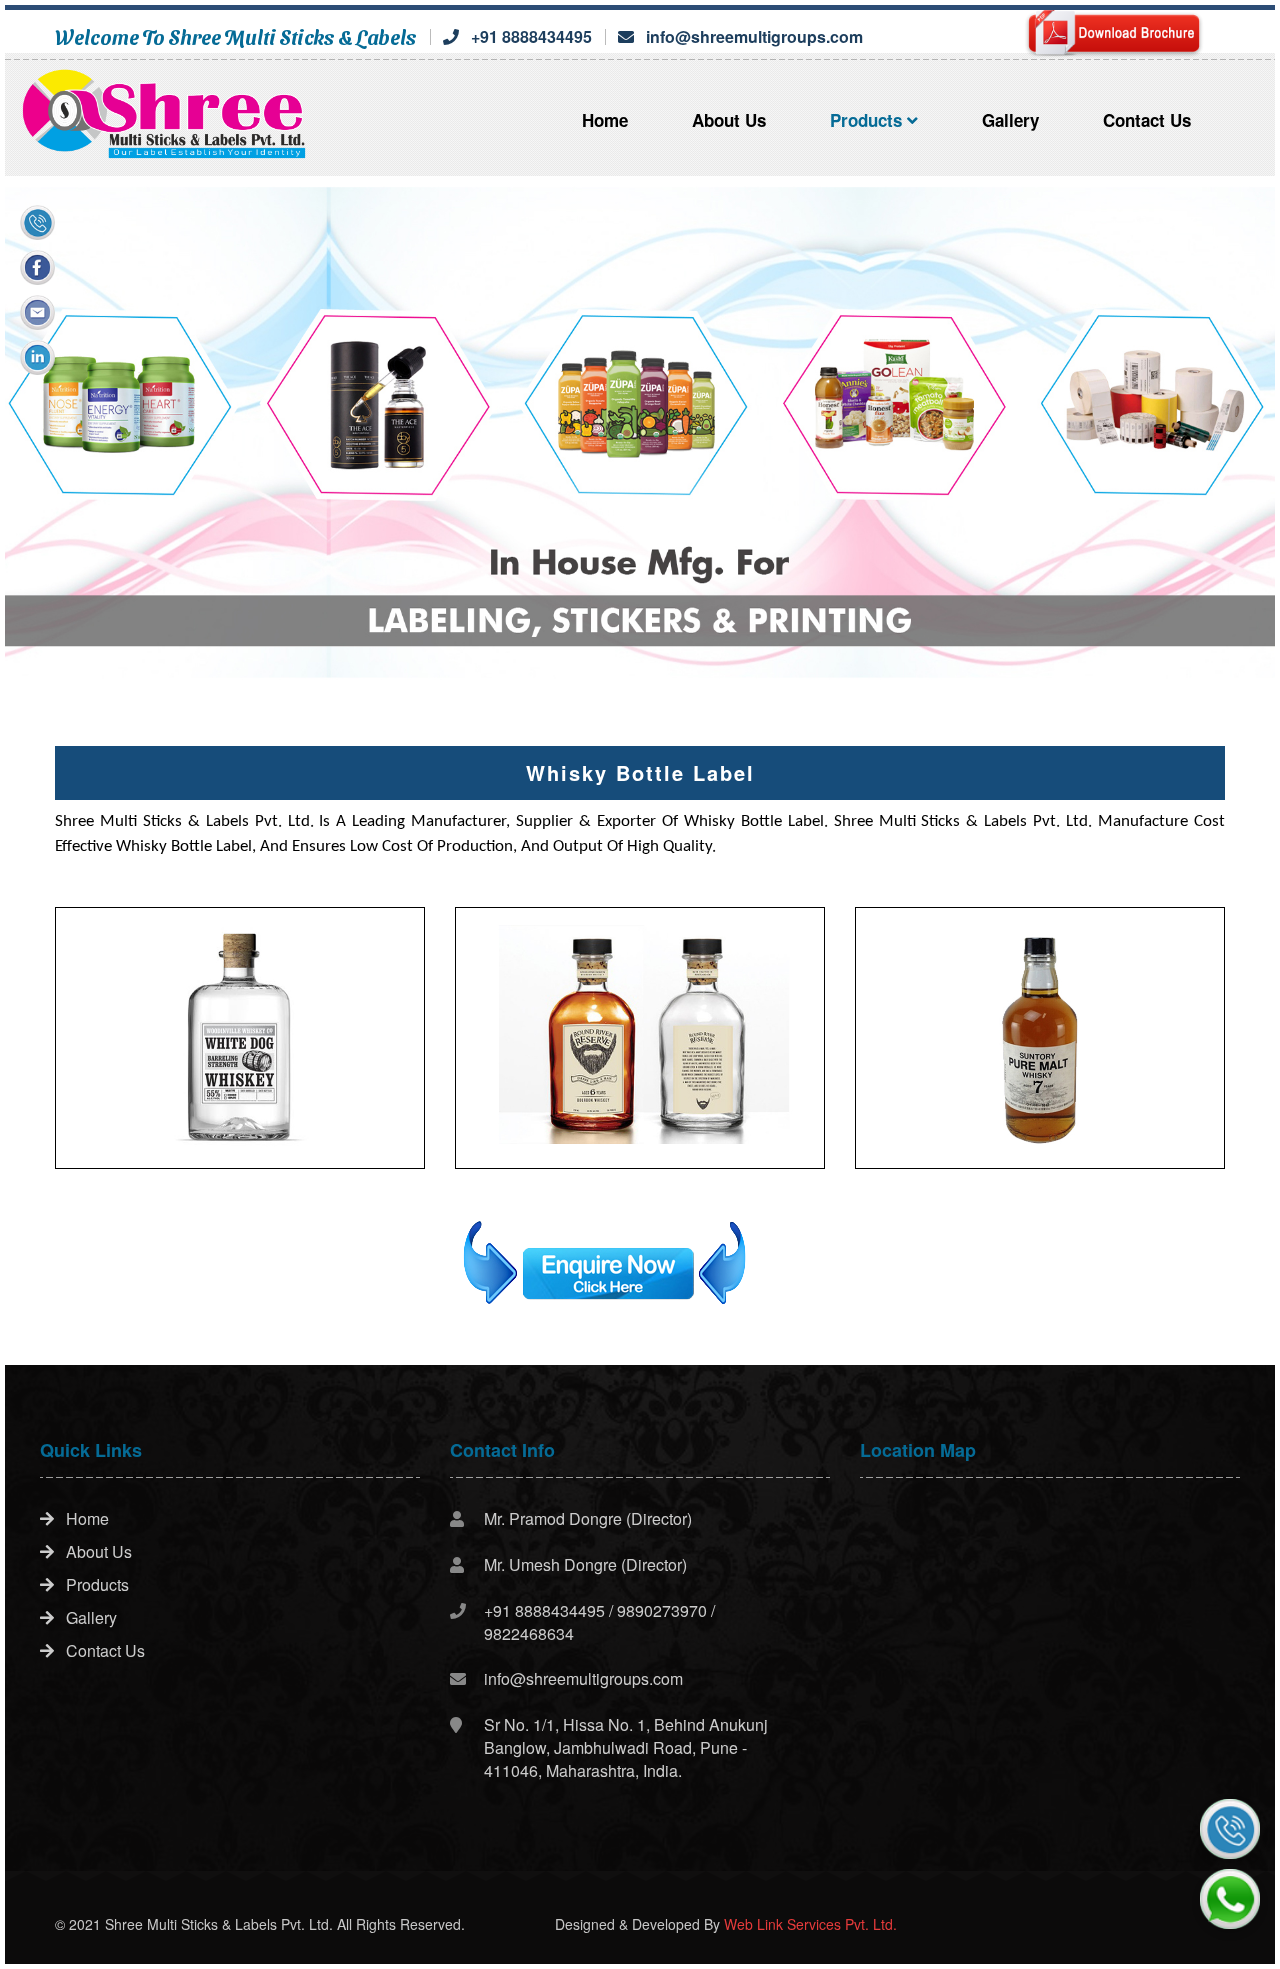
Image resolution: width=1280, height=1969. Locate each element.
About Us (729, 120)
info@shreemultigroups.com (754, 36)
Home (605, 120)
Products (868, 120)
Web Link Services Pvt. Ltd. (810, 1924)
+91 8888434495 (531, 36)
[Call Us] (1230, 1829)
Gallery (1010, 120)
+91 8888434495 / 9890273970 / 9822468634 (599, 1622)
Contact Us (1147, 120)
